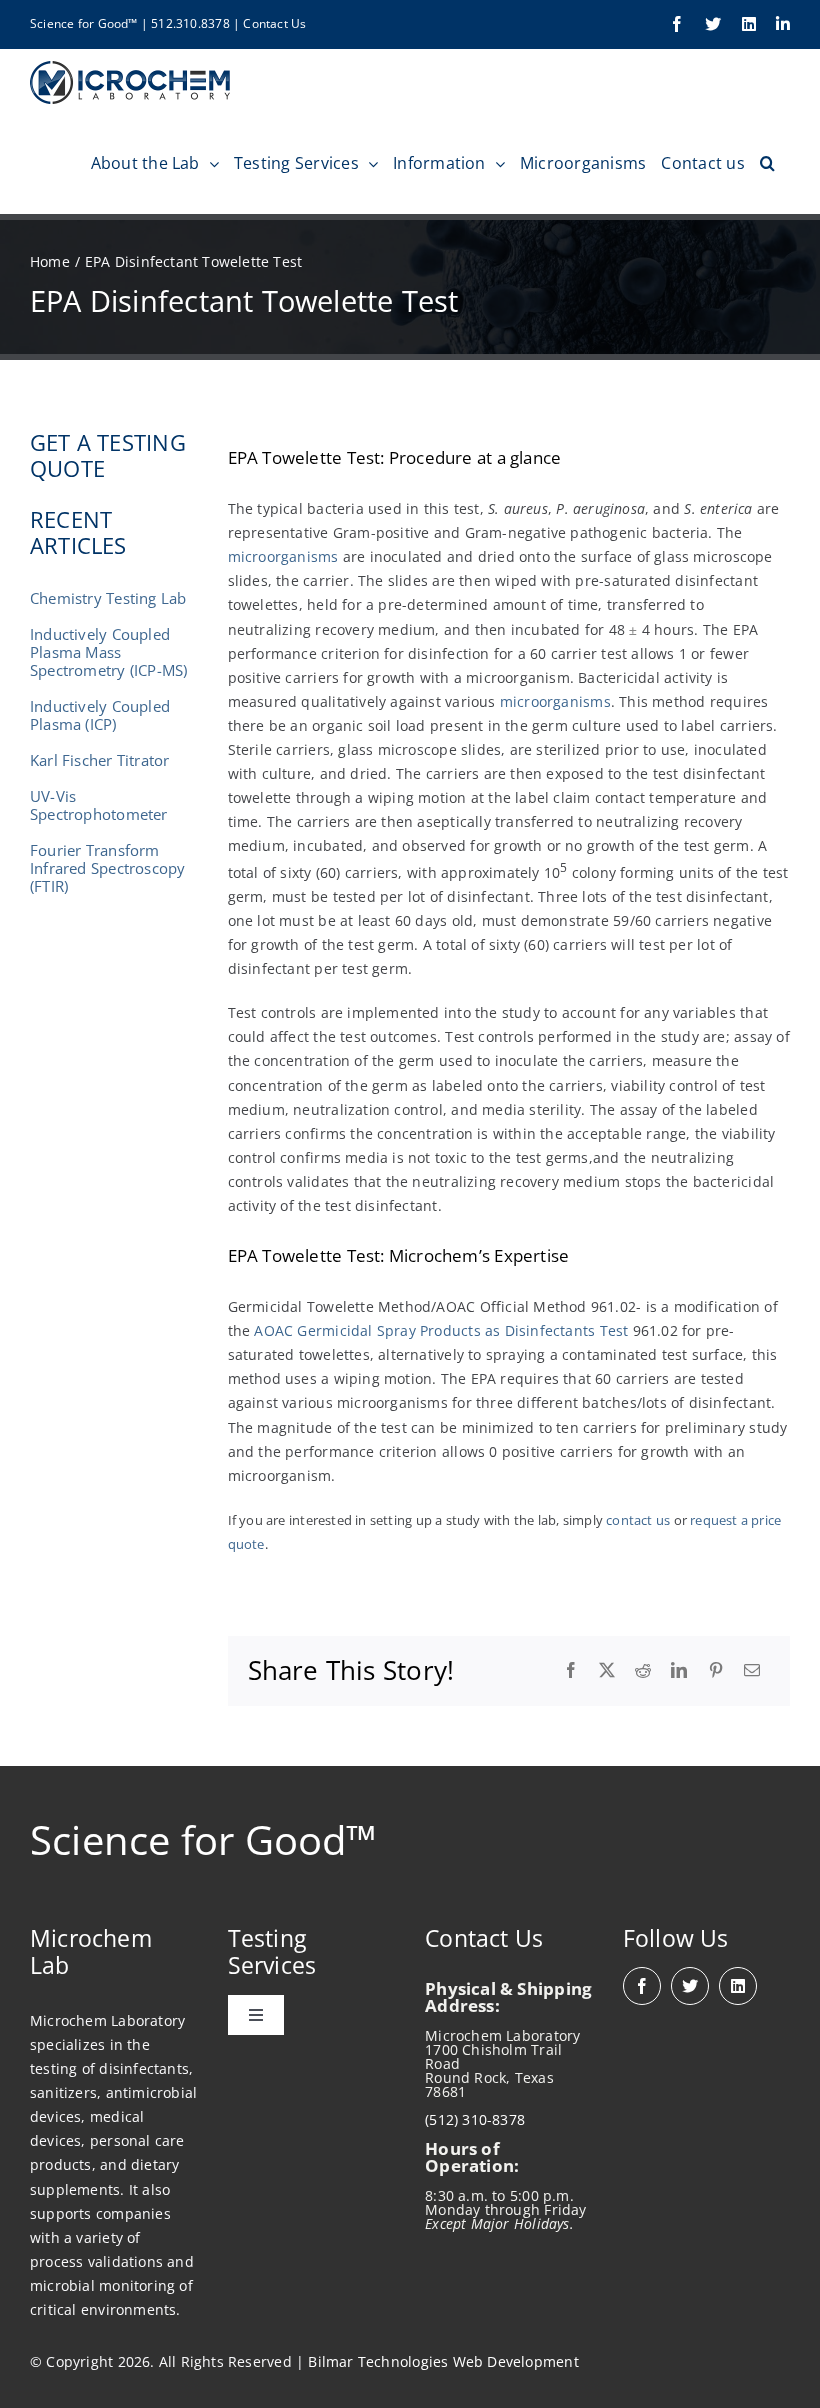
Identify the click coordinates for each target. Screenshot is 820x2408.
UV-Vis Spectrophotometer (99, 805)
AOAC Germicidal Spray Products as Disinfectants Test (441, 1330)
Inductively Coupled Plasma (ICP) (100, 715)
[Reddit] (643, 1671)
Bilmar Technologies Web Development (443, 2361)
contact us (638, 1520)
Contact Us (274, 23)
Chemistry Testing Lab (108, 598)
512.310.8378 (190, 23)
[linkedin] (738, 1986)
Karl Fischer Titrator (99, 760)
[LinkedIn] (679, 1671)
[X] (607, 1671)
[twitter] (690, 1986)
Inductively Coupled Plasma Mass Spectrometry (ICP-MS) (108, 652)
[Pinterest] (716, 1671)
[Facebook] (571, 1671)
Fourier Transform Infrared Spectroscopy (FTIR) (107, 868)
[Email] (752, 1671)
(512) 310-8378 (475, 2119)
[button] (767, 163)
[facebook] (642, 1986)
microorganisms (283, 556)
